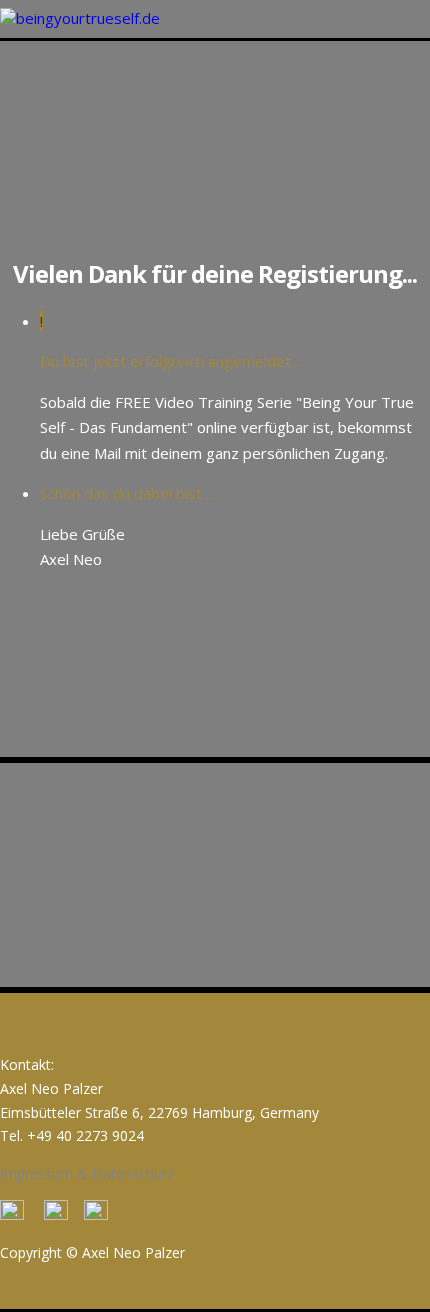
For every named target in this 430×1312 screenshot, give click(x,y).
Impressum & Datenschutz (87, 1173)
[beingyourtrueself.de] (80, 18)
